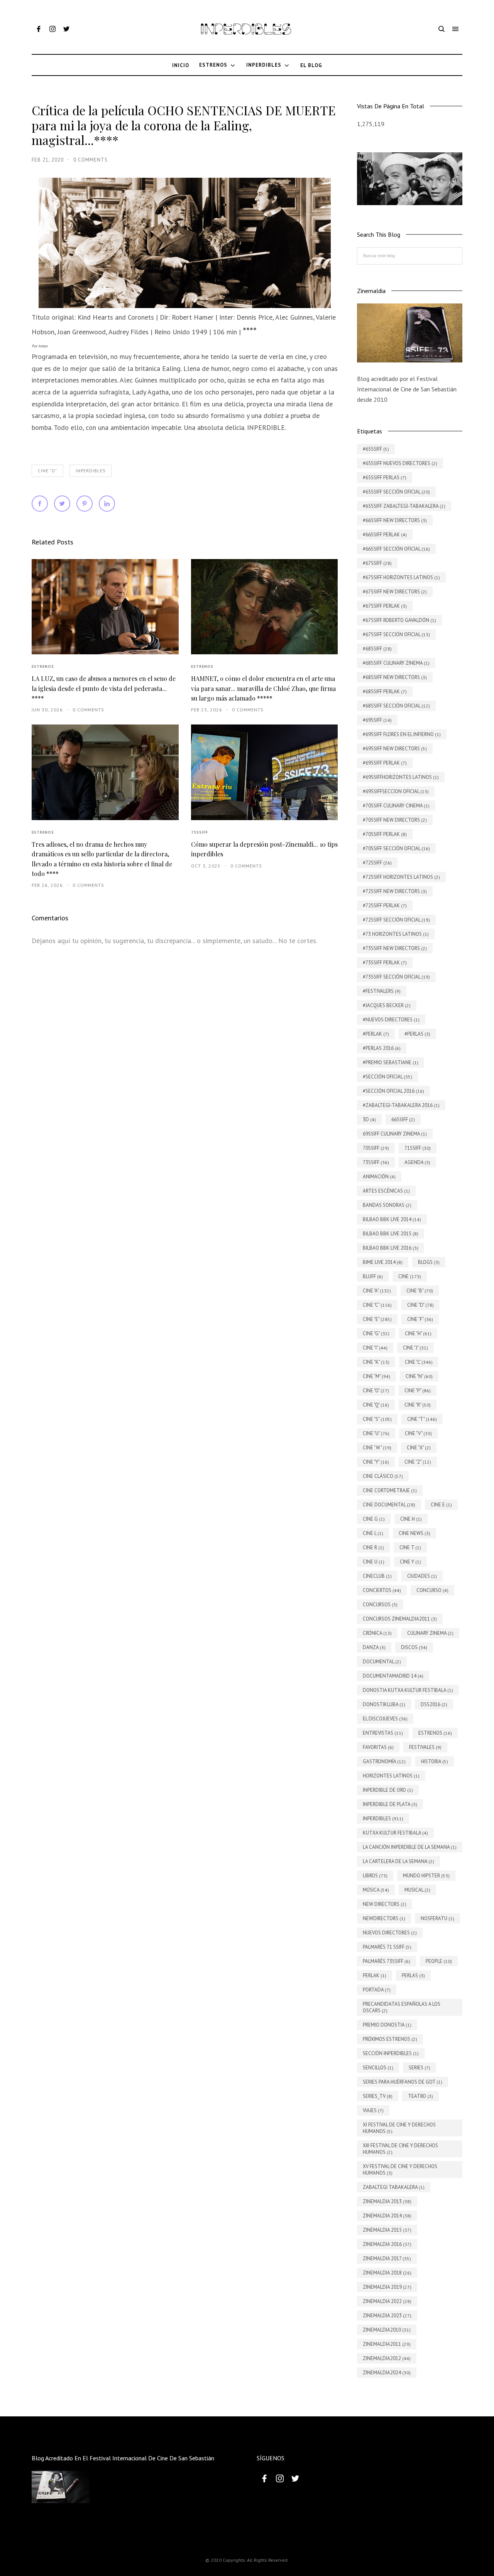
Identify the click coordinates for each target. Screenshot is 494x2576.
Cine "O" (47, 471)
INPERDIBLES (91, 471)
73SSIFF (200, 832)
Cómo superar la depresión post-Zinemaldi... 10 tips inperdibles (264, 849)
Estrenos (43, 666)
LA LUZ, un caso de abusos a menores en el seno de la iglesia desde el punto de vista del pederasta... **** (104, 688)
